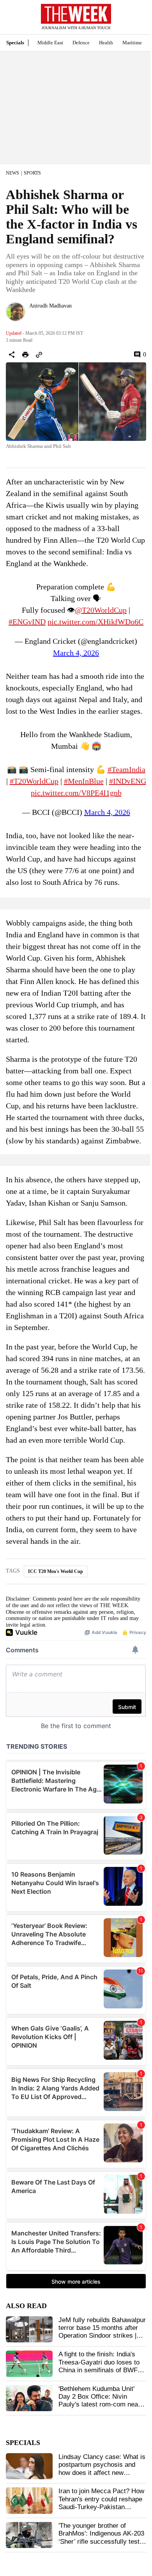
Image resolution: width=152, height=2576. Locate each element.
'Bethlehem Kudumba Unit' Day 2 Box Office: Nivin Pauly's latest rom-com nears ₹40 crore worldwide (101, 2401)
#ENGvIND (27, 622)
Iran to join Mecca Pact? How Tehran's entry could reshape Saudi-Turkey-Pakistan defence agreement (101, 2503)
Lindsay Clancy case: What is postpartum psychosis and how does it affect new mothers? (102, 2469)
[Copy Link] (39, 355)
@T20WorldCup (101, 610)
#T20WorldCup (34, 781)
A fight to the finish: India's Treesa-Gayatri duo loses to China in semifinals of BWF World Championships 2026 (99, 2366)
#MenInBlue (84, 781)
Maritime (132, 43)
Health (106, 43)
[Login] (134, 21)
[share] (12, 355)
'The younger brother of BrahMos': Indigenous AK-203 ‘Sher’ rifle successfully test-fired (101, 2538)
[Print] (25, 355)
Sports (32, 173)
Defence (81, 43)
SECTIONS (12, 19)
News (12, 173)
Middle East (50, 43)
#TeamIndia (126, 769)
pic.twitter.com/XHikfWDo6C (95, 622)
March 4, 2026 (76, 653)
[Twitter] (32, 316)
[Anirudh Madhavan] (16, 312)
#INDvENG (128, 781)
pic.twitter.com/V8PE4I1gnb (76, 793)
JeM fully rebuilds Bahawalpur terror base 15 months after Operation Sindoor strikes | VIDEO (102, 2332)
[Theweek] (76, 14)
